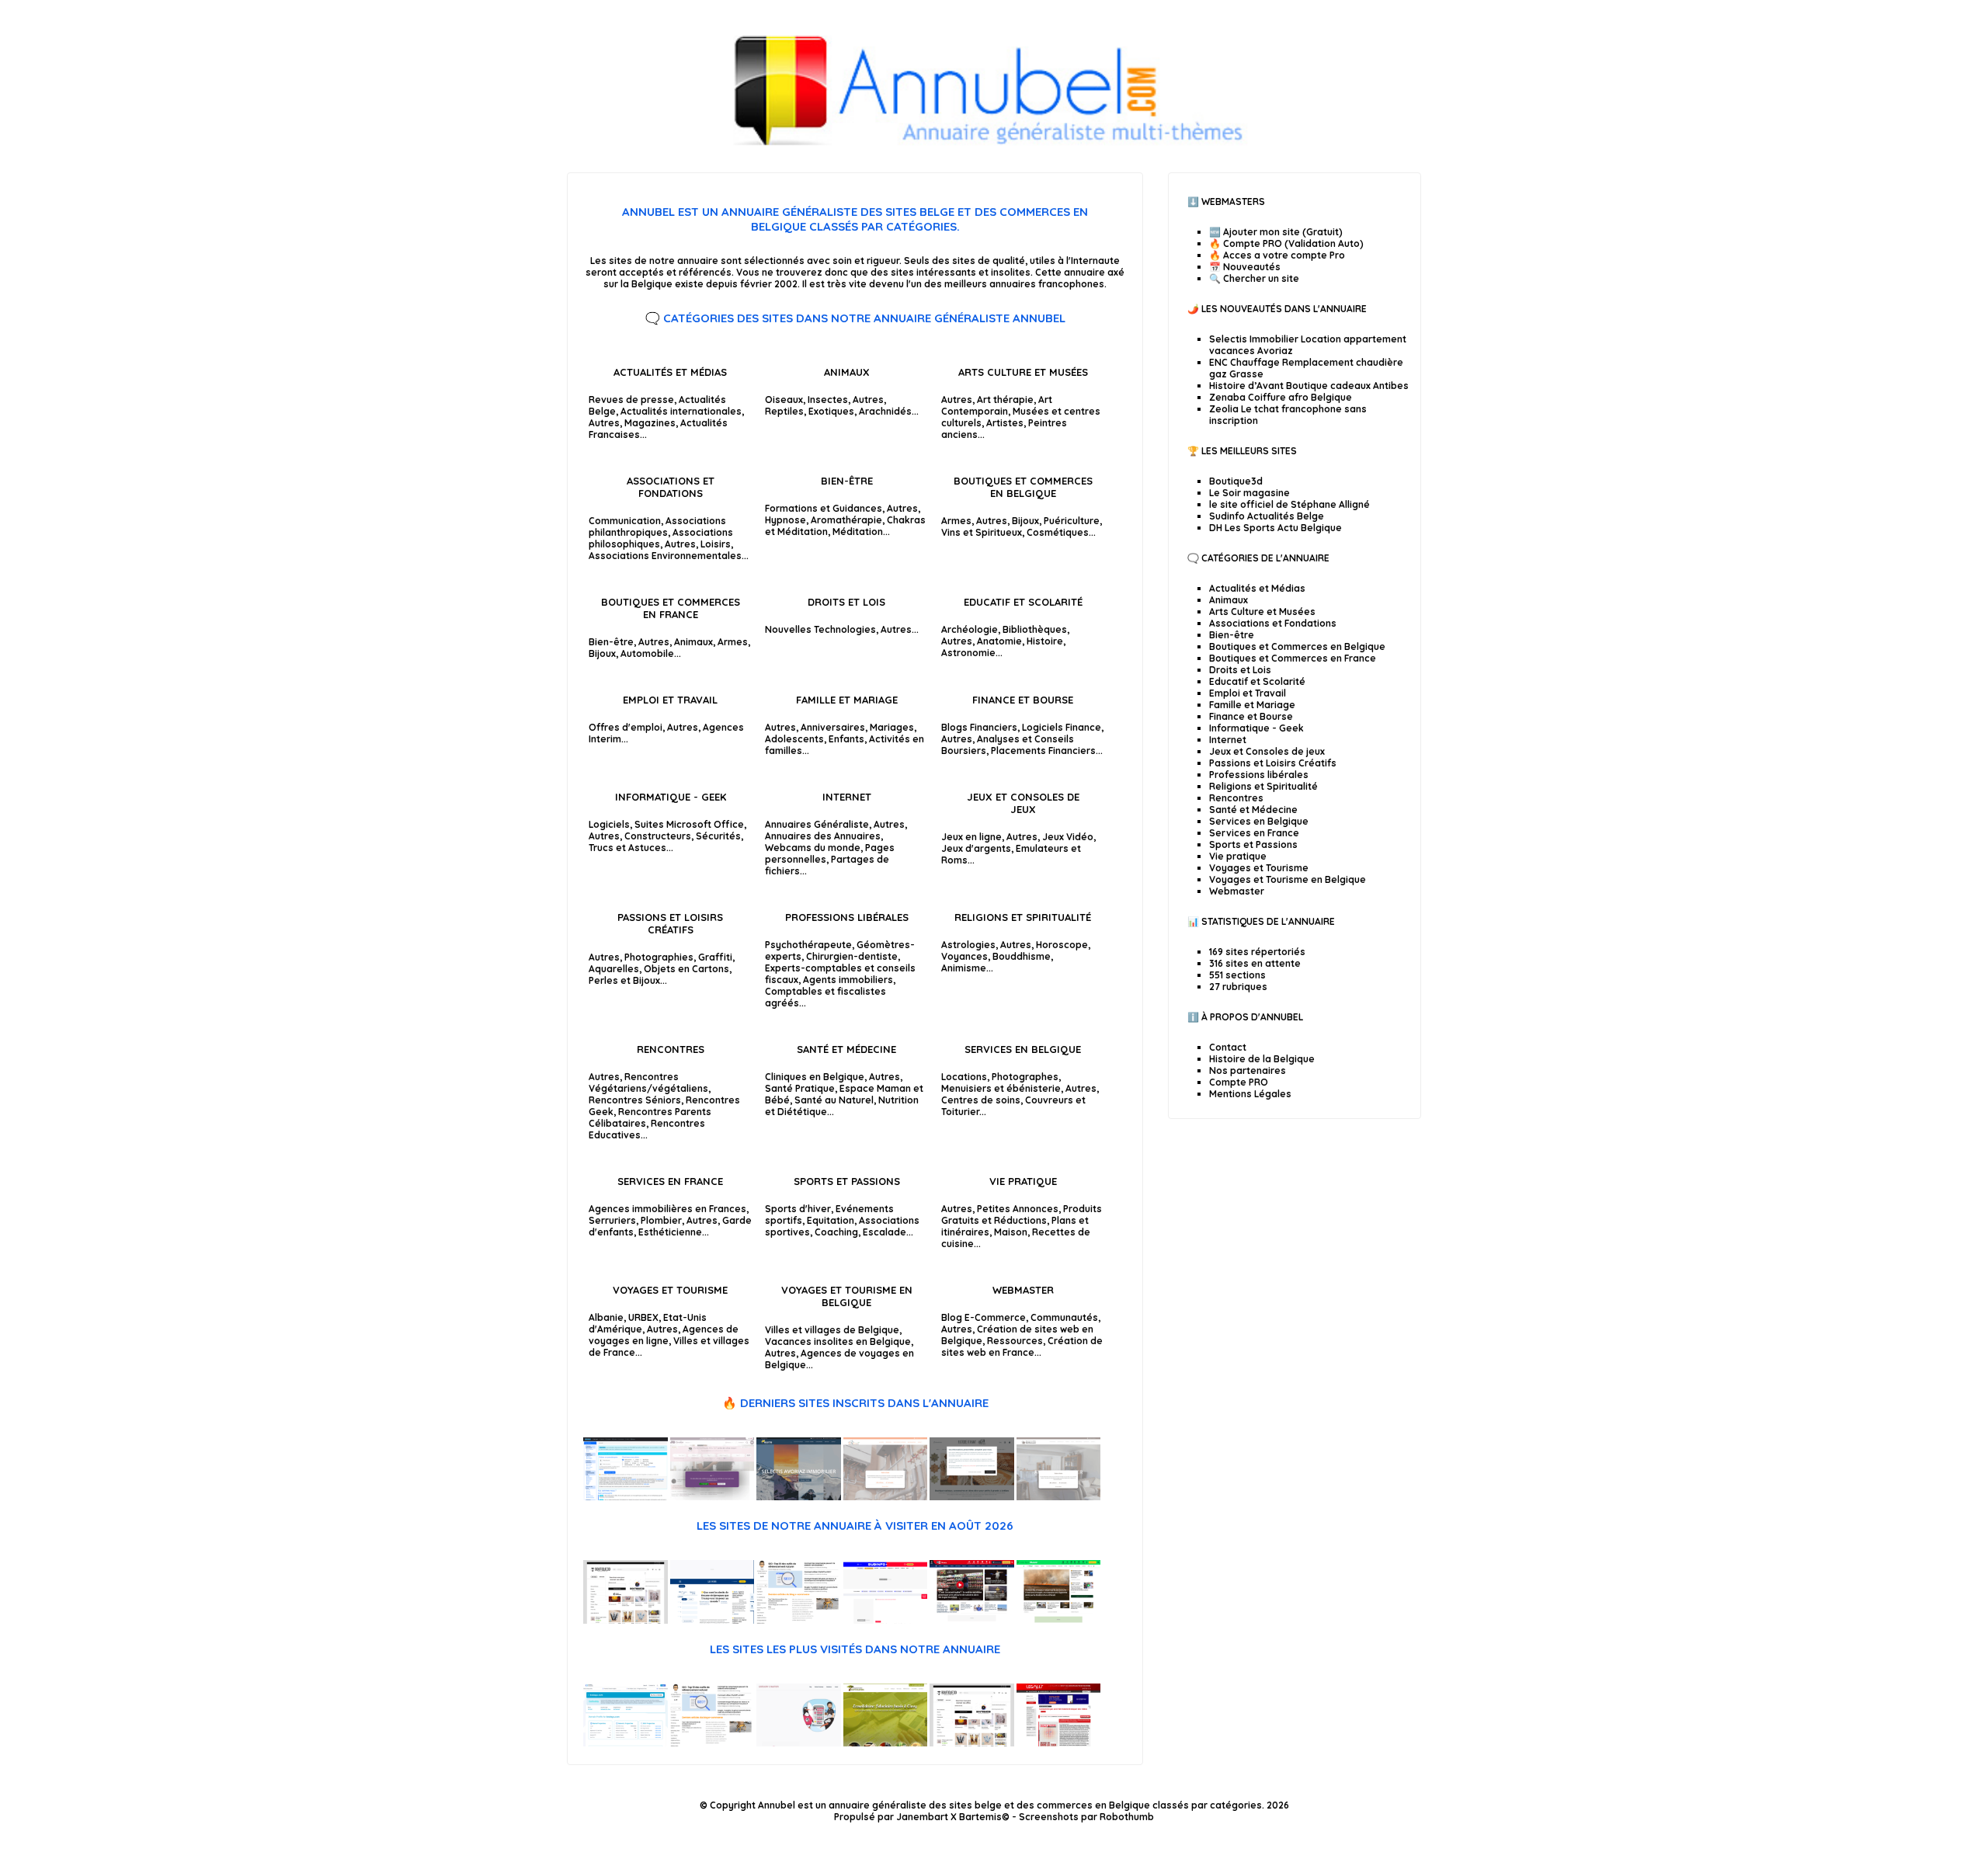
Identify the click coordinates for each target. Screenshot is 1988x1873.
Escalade (885, 1232)
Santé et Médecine (846, 1049)
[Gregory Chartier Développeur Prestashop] (799, 1743)
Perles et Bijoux (624, 980)
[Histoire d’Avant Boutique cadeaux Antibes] (972, 1497)
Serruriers (612, 1220)
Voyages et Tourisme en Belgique (847, 1296)
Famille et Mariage (847, 700)
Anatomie (999, 641)
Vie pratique (1023, 1181)
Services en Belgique (1023, 1049)
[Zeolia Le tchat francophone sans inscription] (626, 1497)
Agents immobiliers (848, 980)
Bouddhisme (1022, 956)
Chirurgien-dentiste (852, 956)
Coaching (836, 1232)
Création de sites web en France (1022, 1347)
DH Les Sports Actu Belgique (1276, 528)
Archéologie (970, 629)
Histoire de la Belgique (1262, 1059)
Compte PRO (1239, 1082)
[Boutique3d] (626, 1620)
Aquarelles (614, 969)
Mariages (892, 727)
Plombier (661, 1220)
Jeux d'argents (976, 848)
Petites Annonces (1018, 1209)
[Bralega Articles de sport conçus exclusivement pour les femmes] (626, 1743)
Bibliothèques (1035, 629)
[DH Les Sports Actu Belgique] (972, 1620)
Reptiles (784, 411)
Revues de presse (631, 400)
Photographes (1025, 1077)
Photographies (659, 957)
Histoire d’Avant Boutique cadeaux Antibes (1309, 386)
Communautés (1064, 1317)
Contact (1228, 1047)
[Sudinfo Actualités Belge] (886, 1620)
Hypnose (785, 520)
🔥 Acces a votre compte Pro (1277, 255)
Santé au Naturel (834, 1100)
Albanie (606, 1317)
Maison (1011, 1232)
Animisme (964, 968)
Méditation (858, 532)
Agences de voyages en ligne (664, 1335)
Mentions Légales (1250, 1094)
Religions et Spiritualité (1023, 917)
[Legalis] (1059, 1743)
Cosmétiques (1058, 532)
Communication (625, 521)
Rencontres (671, 1049)
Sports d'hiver (798, 1209)
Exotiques (831, 411)
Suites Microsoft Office (689, 824)
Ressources (1015, 1341)
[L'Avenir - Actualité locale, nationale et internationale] (1059, 1620)
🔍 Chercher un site (1254, 278)
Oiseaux (784, 400)
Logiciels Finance (1062, 727)
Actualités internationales (681, 411)
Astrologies (968, 945)
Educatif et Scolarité (1023, 602)
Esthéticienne (670, 1232)
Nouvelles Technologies (820, 629)
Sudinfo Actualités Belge (1267, 516)
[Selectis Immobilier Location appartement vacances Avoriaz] (799, 1497)
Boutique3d (1236, 481)
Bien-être (847, 481)
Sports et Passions (847, 1181)
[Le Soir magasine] (712, 1620)
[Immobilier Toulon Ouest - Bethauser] (1059, 1497)
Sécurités (718, 836)
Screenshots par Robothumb (1086, 1817)
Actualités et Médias (670, 372)
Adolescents (794, 739)
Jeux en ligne (971, 837)
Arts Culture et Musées (1023, 372)
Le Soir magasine (1249, 493)
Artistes (1005, 423)
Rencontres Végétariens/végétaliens (648, 1082)
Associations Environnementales (665, 556)
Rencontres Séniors (635, 1100)
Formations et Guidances (824, 508)
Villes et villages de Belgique (832, 1330)
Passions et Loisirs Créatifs (670, 923)
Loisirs (716, 544)
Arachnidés (885, 411)
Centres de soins (981, 1100)
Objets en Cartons (686, 969)
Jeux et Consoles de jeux (1023, 803)
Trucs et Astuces (627, 848)
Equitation (831, 1220)
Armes (956, 521)
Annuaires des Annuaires (823, 836)
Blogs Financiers (979, 727)
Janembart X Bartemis (949, 1817)
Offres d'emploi (626, 727)
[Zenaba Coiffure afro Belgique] (712, 1497)
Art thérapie (1005, 400)
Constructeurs (658, 836)
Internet (847, 797)
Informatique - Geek (671, 797)
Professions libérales (847, 917)
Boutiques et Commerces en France (671, 608)
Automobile (647, 653)
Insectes (828, 400)
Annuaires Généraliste (817, 824)
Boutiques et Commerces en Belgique (1023, 487)
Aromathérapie (846, 520)
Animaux (847, 372)
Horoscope (1062, 945)
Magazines (650, 423)
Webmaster (1023, 1290)
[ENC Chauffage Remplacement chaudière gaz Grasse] (886, 1497)
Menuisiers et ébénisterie (1001, 1088)
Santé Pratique (800, 1088)
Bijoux (1025, 521)
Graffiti (715, 957)
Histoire (1045, 641)
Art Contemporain (997, 405)
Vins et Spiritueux (982, 532)
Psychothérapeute (808, 945)
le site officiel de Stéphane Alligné (1289, 504)
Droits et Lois (846, 602)
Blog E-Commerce (984, 1317)
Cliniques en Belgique (815, 1077)
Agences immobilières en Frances (667, 1209)
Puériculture (1072, 521)
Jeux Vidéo (1068, 837)
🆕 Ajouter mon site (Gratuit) (1276, 232)
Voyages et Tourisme (670, 1290)
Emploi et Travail (670, 700)
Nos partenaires (1248, 1070)
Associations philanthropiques (657, 526)
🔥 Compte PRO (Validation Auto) (1286, 243)
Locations (964, 1077)
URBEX (643, 1317)
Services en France (670, 1181)
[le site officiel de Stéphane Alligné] (799, 1620)
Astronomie (968, 653)
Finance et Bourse (1023, 700)
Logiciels (609, 824)
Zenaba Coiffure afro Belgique (1281, 397)
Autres (604, 423)
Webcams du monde (813, 848)
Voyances (964, 956)
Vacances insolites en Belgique (838, 1341)
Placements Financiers (1043, 751)
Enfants (846, 739)
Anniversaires (833, 727)
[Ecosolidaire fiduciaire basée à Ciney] (886, 1743)
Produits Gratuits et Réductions (1022, 1214)
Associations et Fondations (671, 487)
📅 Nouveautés (1245, 267)
